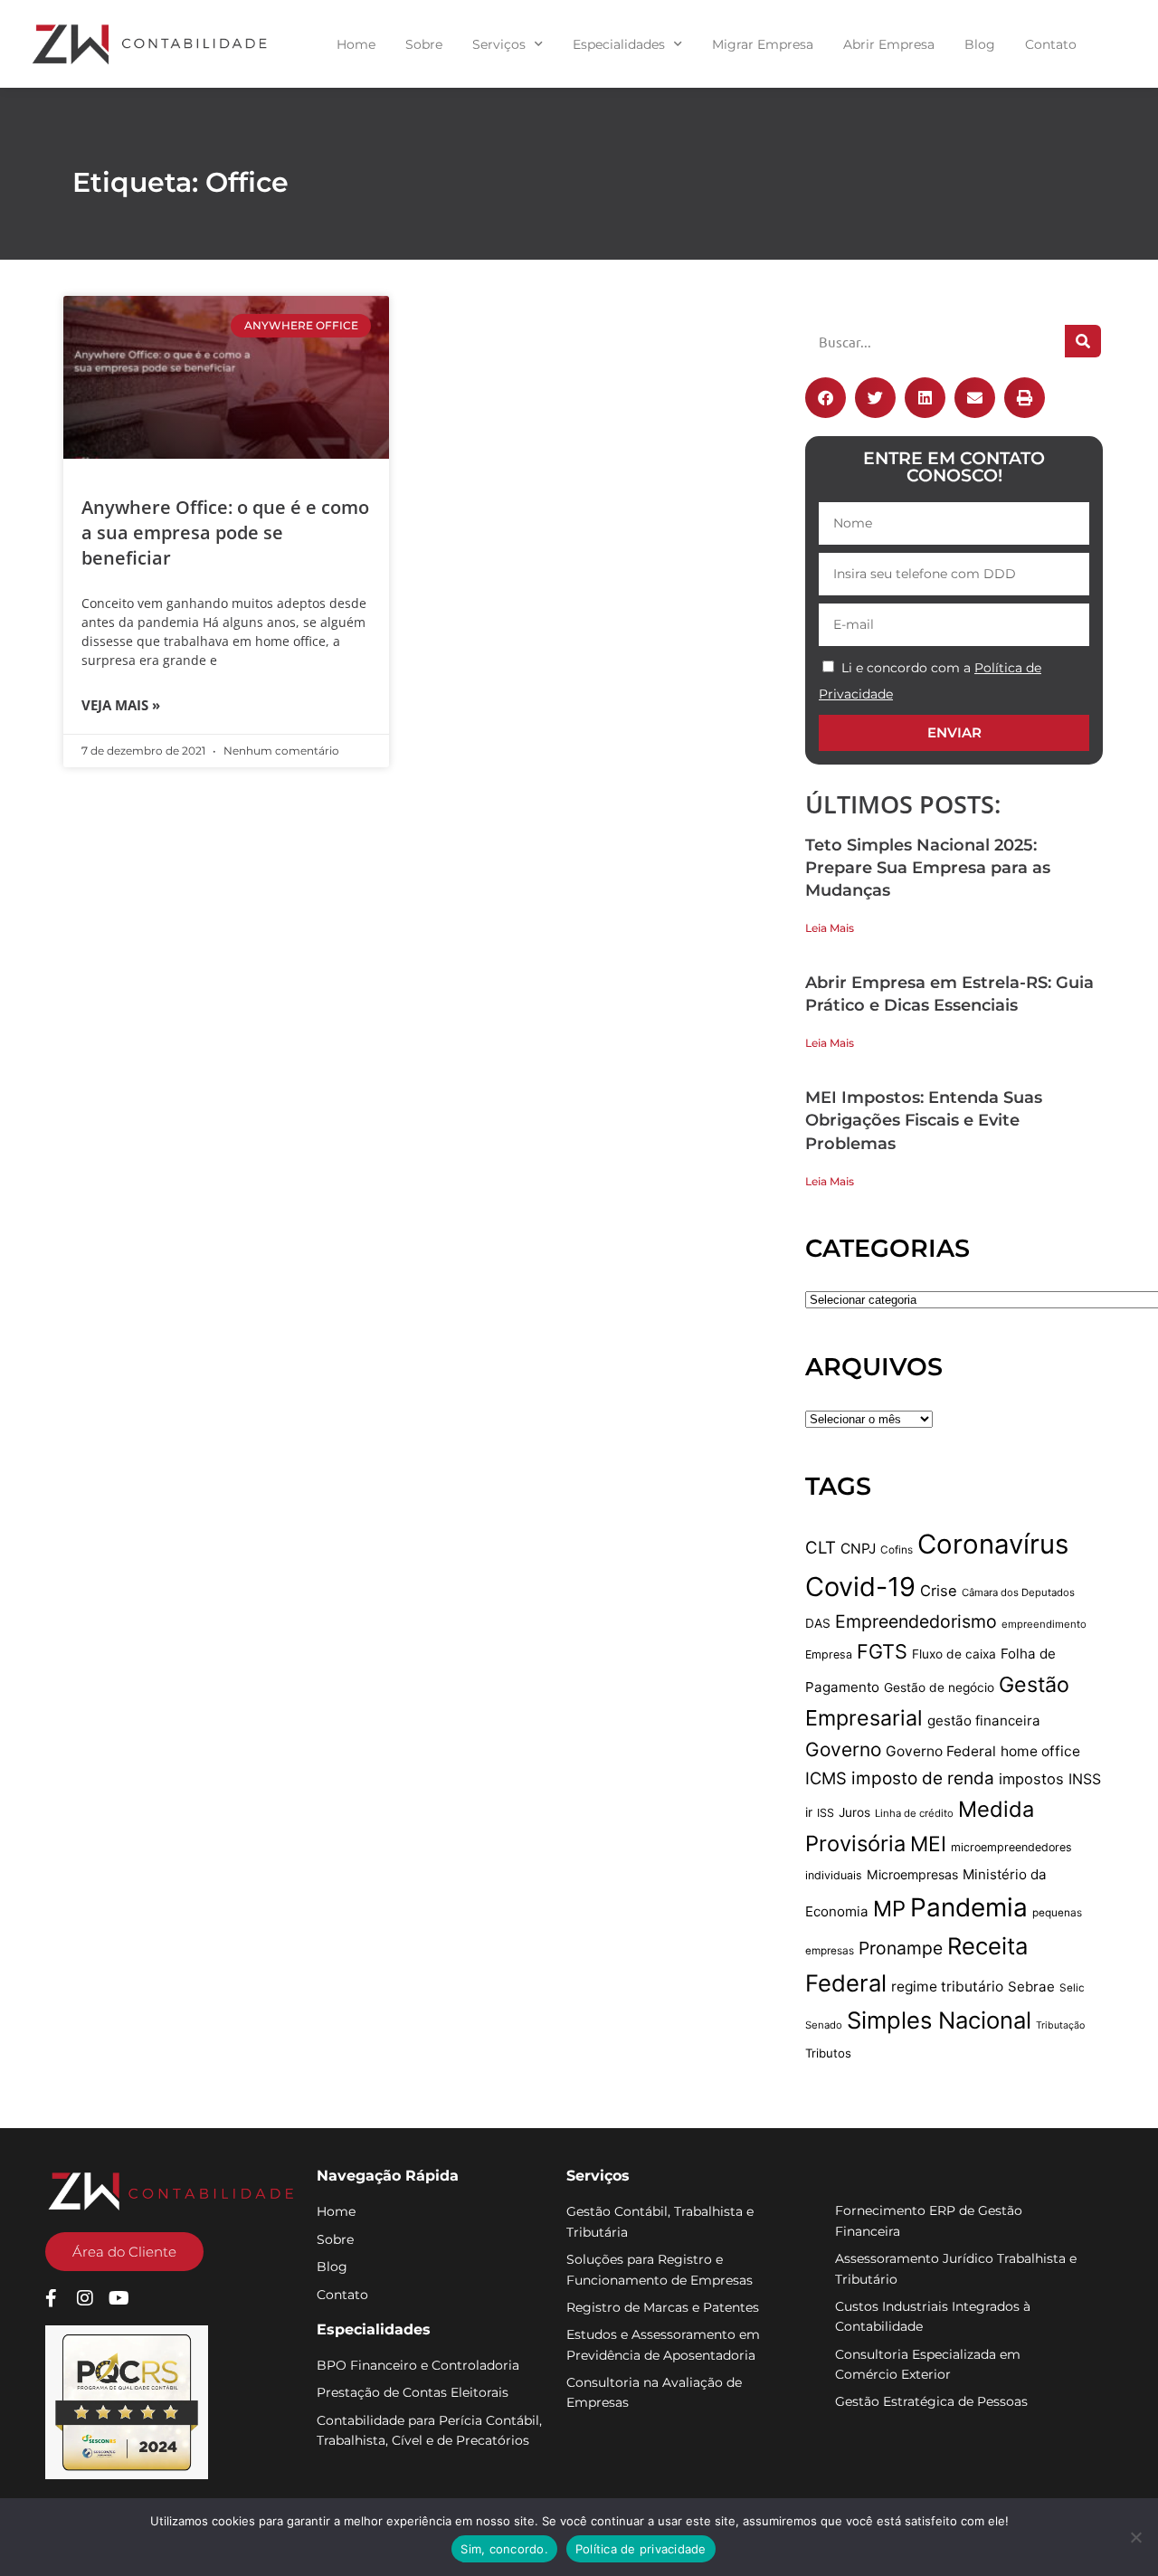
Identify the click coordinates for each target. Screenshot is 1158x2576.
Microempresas (912, 1874)
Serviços (499, 44)
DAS (818, 1623)
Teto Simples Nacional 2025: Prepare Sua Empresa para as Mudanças (928, 868)
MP (889, 1909)
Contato (1051, 44)
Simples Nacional (939, 2020)
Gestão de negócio (939, 1687)
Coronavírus (993, 1544)
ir (809, 1812)
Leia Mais (830, 928)
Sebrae (1031, 1987)
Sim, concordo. (504, 2549)
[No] (1135, 2537)
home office (1040, 1751)
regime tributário (947, 1987)
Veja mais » (121, 705)
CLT (821, 1547)
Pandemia (969, 1907)
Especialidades (619, 44)
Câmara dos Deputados (1018, 1592)
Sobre (424, 44)
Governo (843, 1749)
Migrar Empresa (763, 44)
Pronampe (901, 1948)
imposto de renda (923, 1778)
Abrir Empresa (889, 44)
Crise (939, 1591)
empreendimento (1044, 1624)
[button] (826, 398)
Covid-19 (860, 1587)
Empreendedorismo (916, 1621)
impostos (1031, 1779)
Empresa (829, 1654)
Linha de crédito (914, 1813)
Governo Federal (941, 1751)
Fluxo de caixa (954, 1654)
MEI (928, 1844)
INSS (1085, 1779)
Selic (1072, 1988)
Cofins (897, 1550)
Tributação (1060, 2025)
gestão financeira (984, 1721)
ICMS (826, 1778)
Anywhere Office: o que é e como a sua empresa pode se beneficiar (225, 532)
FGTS (882, 1651)
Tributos (828, 2053)
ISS (826, 1813)
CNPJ (858, 1549)
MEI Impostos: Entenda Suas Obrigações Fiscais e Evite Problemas (924, 1120)
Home (356, 44)
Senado (824, 2025)
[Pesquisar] (1083, 341)
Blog (980, 44)
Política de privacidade (641, 2549)
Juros (854, 1812)
